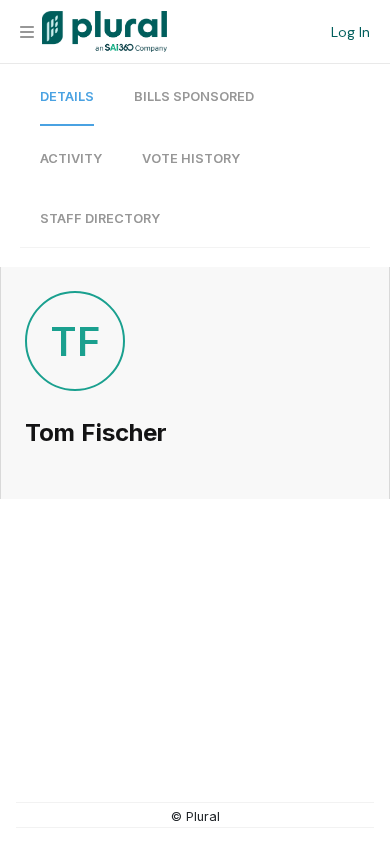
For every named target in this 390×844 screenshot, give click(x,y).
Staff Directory (100, 218)
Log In (350, 32)
